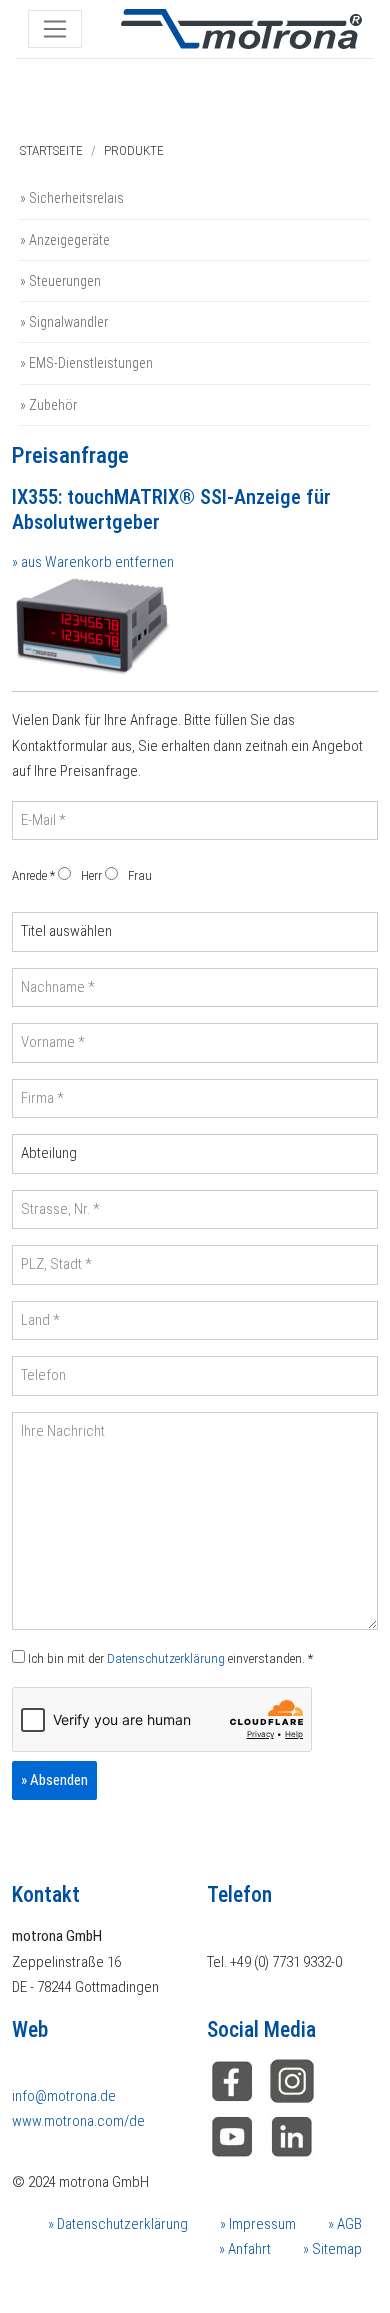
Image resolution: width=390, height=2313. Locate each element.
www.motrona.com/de (78, 2121)
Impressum (261, 2224)
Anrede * (33, 875)
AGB (348, 2224)
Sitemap (335, 2249)
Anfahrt (248, 2249)
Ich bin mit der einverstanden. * (169, 1658)
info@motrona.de (64, 2096)
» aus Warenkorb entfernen (93, 562)
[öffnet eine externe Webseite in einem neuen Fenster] (232, 2080)
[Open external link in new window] (292, 2136)
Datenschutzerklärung (166, 1658)
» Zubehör (48, 405)
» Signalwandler (64, 322)
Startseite (51, 150)
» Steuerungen (60, 281)
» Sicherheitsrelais (72, 198)
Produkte (134, 150)
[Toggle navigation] (55, 29)
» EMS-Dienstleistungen (86, 363)
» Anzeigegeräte (65, 240)
